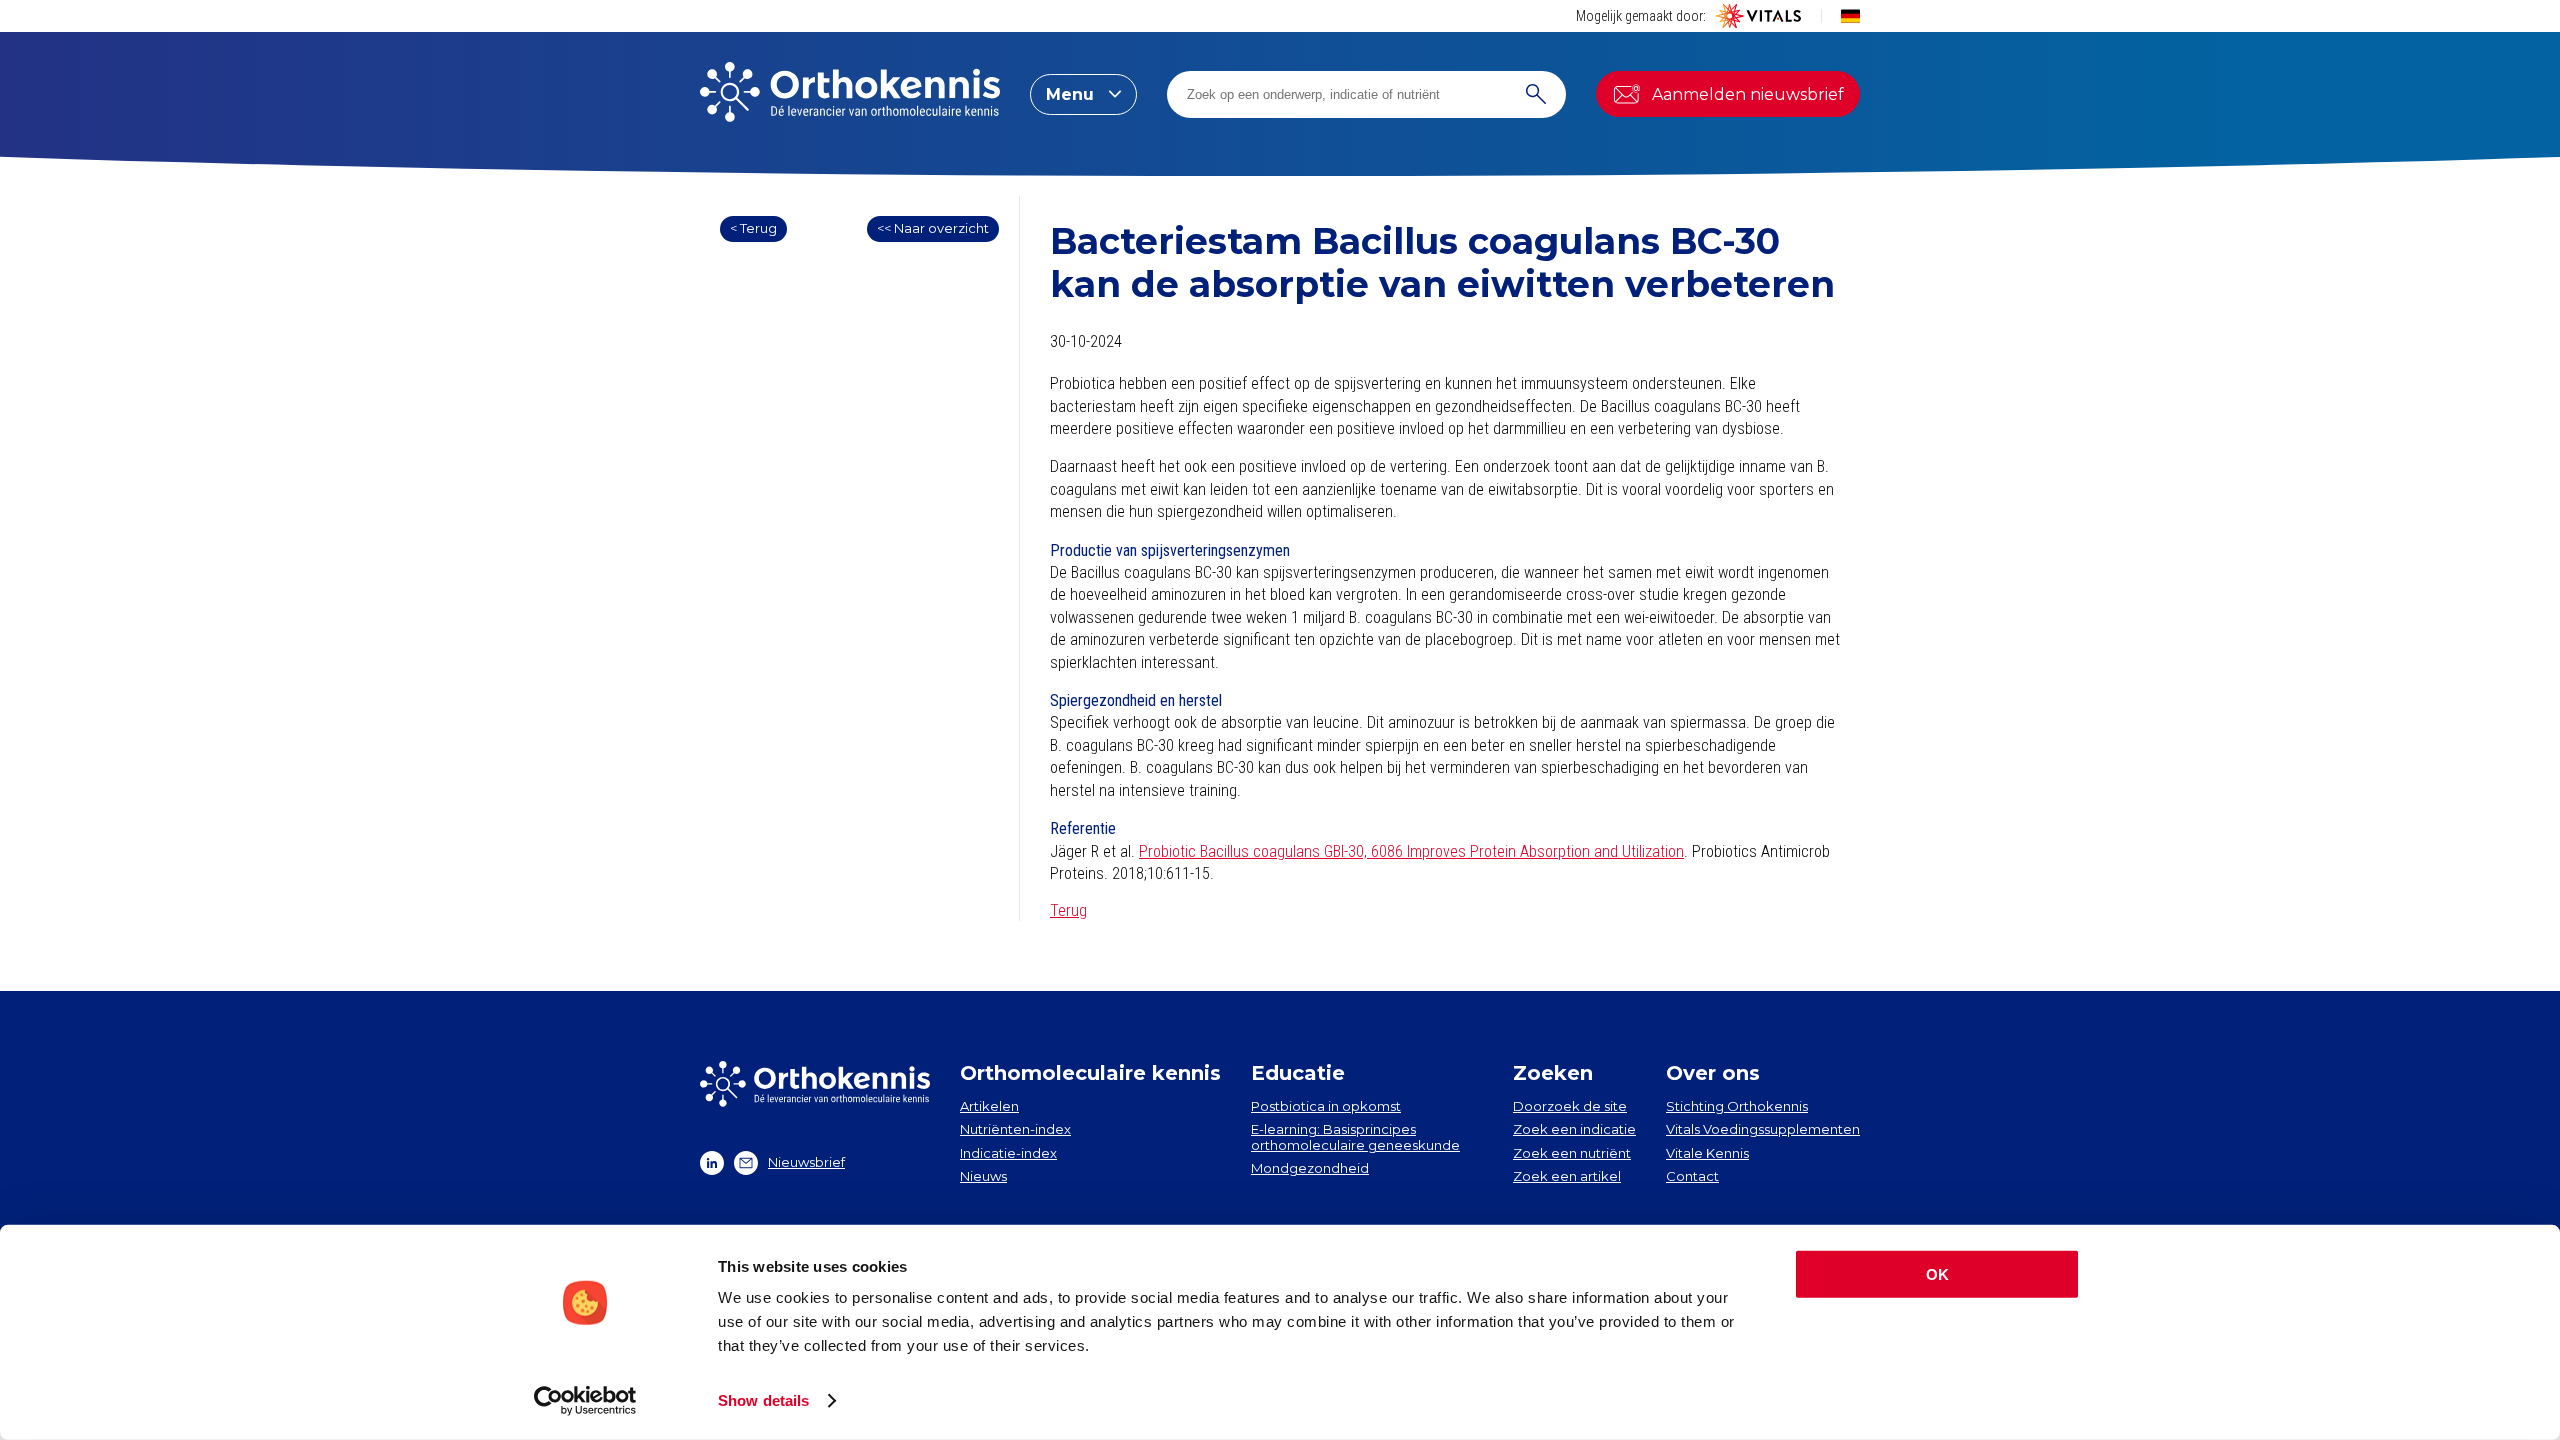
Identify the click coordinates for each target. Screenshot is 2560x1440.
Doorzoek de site (1570, 1106)
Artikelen (989, 1106)
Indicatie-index (1008, 1153)
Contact (1692, 1176)
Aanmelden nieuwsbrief (1748, 94)
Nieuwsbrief (806, 1162)
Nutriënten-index (1015, 1129)
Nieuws (983, 1176)
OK (1937, 1274)
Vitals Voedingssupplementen (1763, 1129)
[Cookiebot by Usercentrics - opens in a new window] (585, 1401)
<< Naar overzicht (933, 228)
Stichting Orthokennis (1737, 1106)
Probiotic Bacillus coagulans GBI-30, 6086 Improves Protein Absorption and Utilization (1411, 851)
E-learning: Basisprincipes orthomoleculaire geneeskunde (1355, 1137)
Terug (1068, 910)
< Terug (753, 228)
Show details (763, 1400)
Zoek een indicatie (1574, 1129)
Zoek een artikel (1567, 1176)
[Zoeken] (1536, 94)
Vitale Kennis (1707, 1153)
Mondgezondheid (1310, 1168)
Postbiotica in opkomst (1326, 1106)
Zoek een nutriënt (1572, 1153)
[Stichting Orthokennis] (850, 94)
